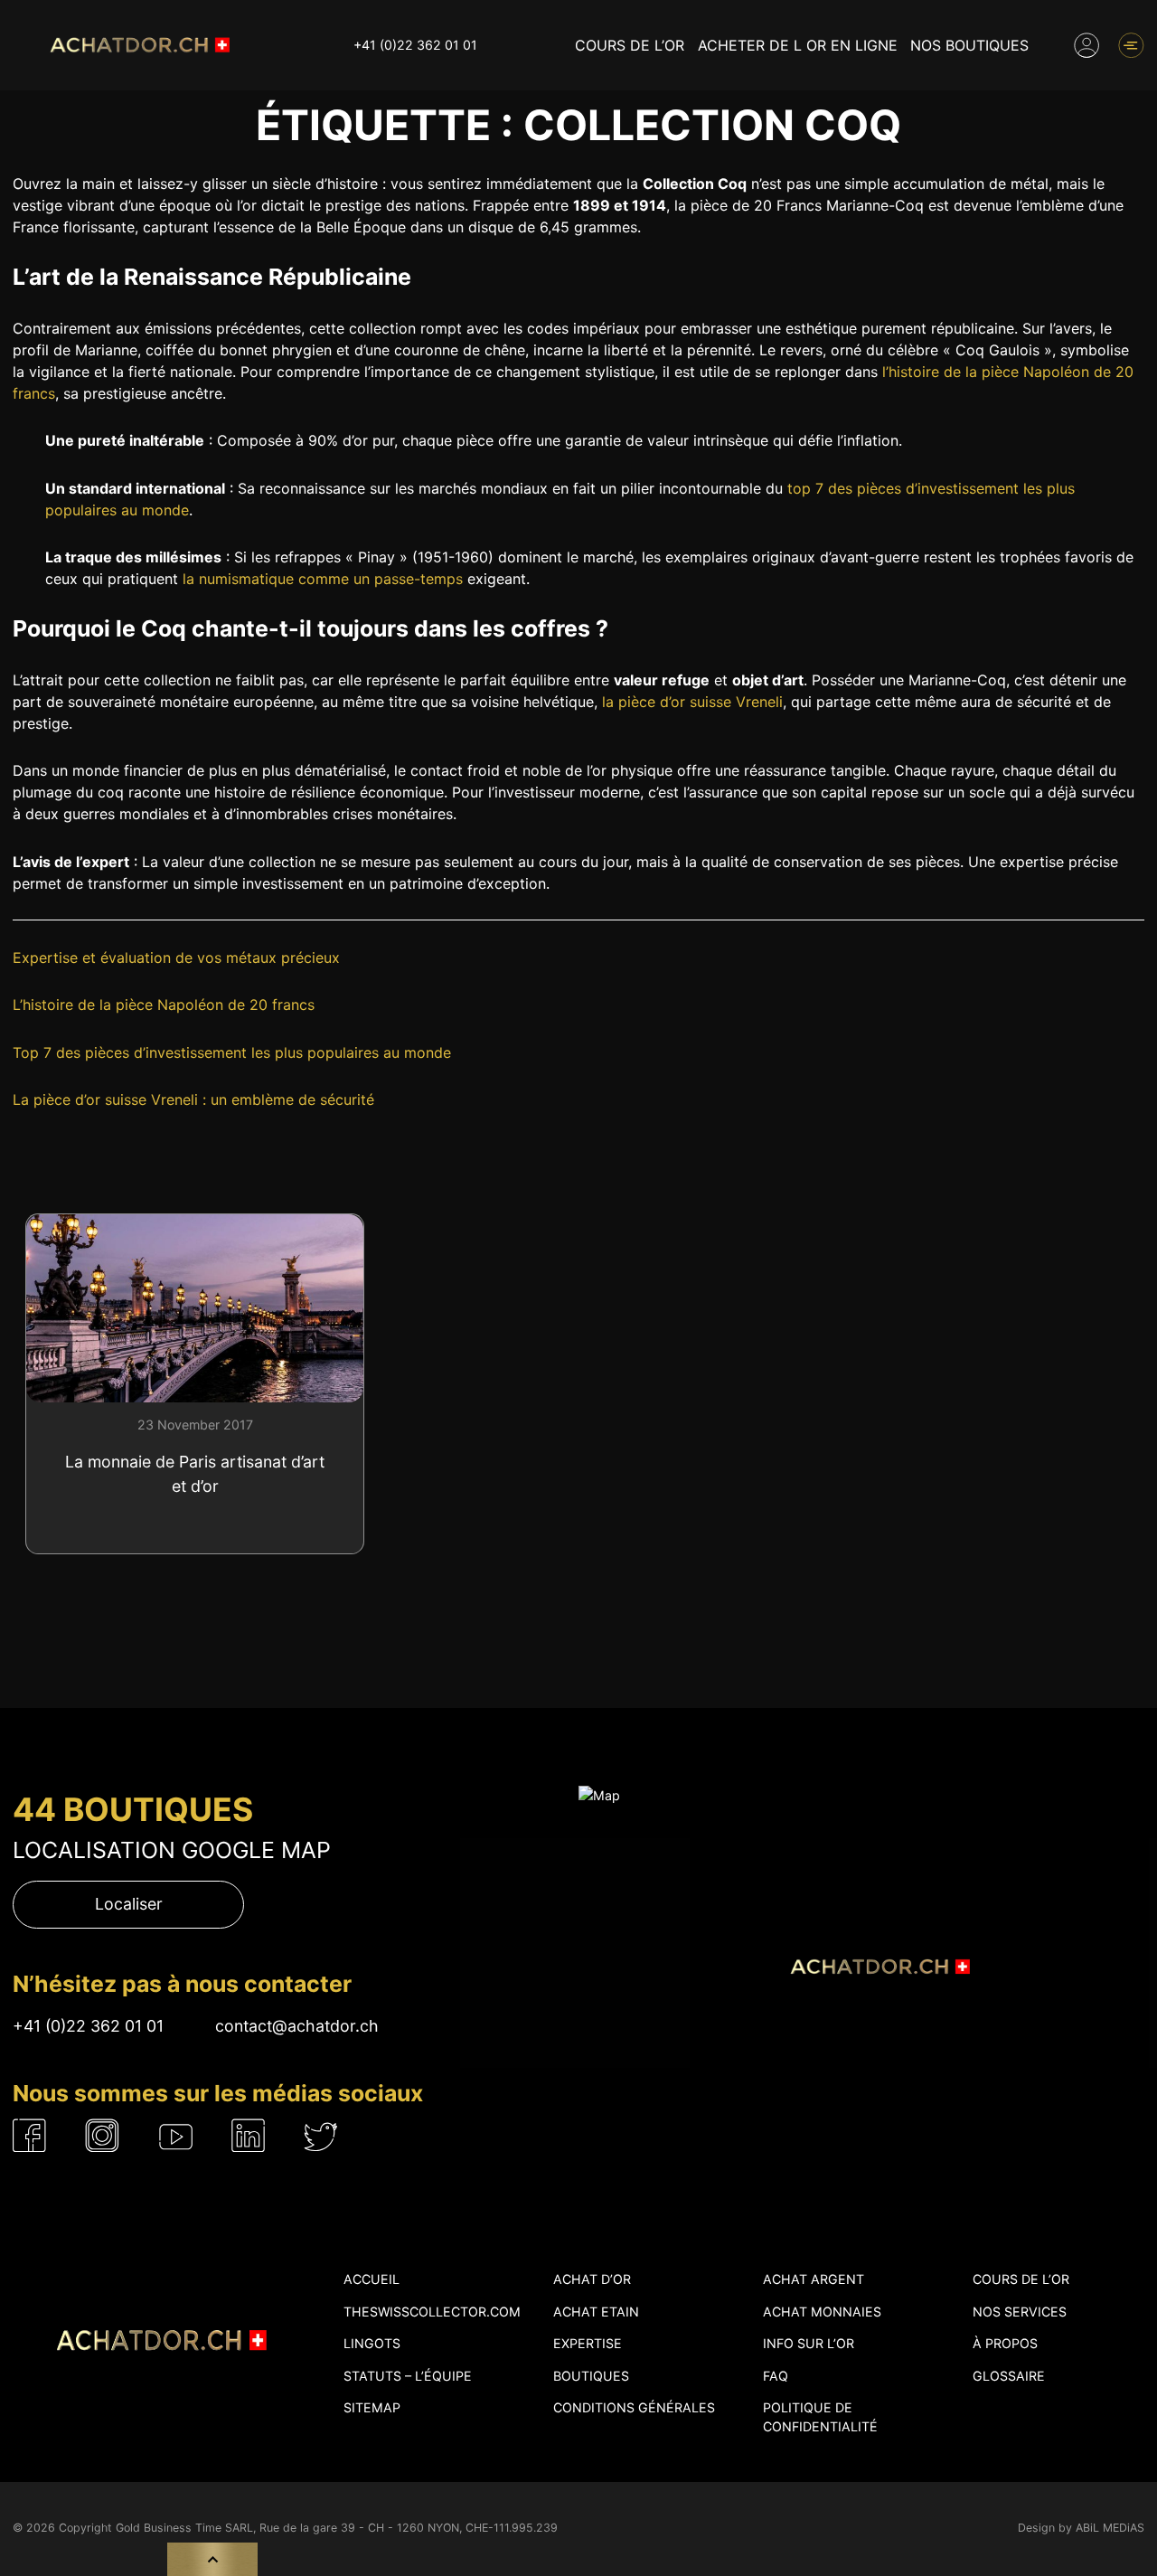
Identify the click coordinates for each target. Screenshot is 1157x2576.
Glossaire (1009, 2376)
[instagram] (103, 2135)
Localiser (129, 1904)
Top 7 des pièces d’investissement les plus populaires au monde (232, 1052)
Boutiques (591, 2376)
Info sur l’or (809, 2343)
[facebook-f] (30, 2135)
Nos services (1020, 2312)
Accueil (372, 2279)
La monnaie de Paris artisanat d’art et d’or (195, 1474)
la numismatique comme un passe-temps (323, 579)
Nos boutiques (969, 45)
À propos (1005, 2343)
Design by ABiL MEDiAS (1081, 2528)
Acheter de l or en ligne (798, 45)
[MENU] (1131, 45)
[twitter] (321, 2135)
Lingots (372, 2343)
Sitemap (372, 2407)
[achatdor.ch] (137, 45)
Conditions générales (634, 2407)
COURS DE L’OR (630, 45)
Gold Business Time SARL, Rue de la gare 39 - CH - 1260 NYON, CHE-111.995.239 (337, 2528)
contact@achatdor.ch (297, 2026)
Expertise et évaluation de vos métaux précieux (176, 958)
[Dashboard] (1086, 45)
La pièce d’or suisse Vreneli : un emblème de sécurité (193, 1099)
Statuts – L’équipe (408, 2376)
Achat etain (596, 2312)
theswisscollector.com (432, 2312)
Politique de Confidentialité (820, 2417)
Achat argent (814, 2279)
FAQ (776, 2376)
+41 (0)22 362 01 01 (415, 45)
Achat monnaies (822, 2312)
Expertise (588, 2343)
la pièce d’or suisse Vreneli (692, 702)
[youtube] (176, 2135)
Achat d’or (592, 2279)
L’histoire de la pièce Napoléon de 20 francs (164, 1005)
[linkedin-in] (249, 2135)
